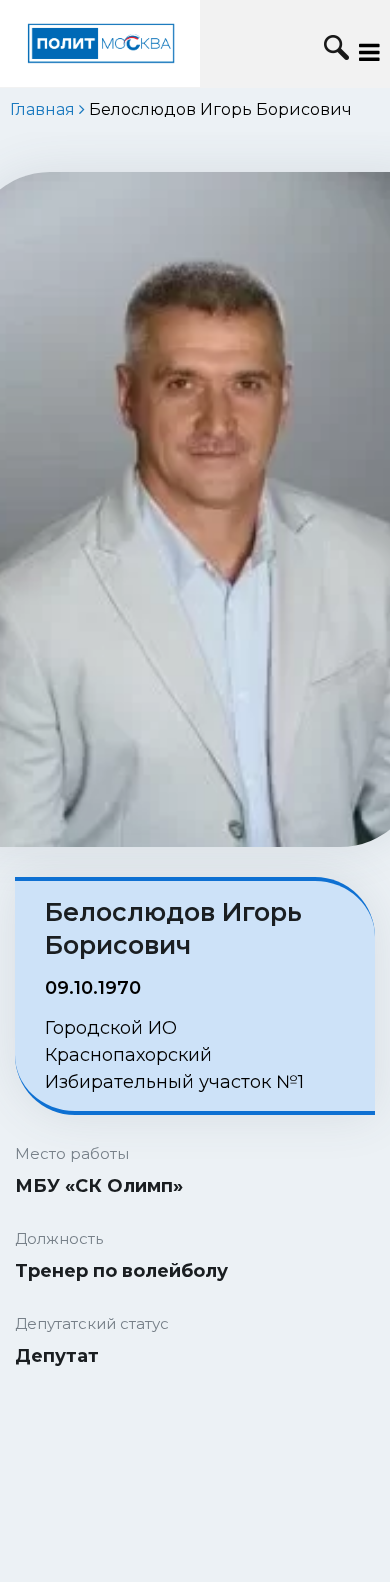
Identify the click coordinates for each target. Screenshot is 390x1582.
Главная (42, 109)
